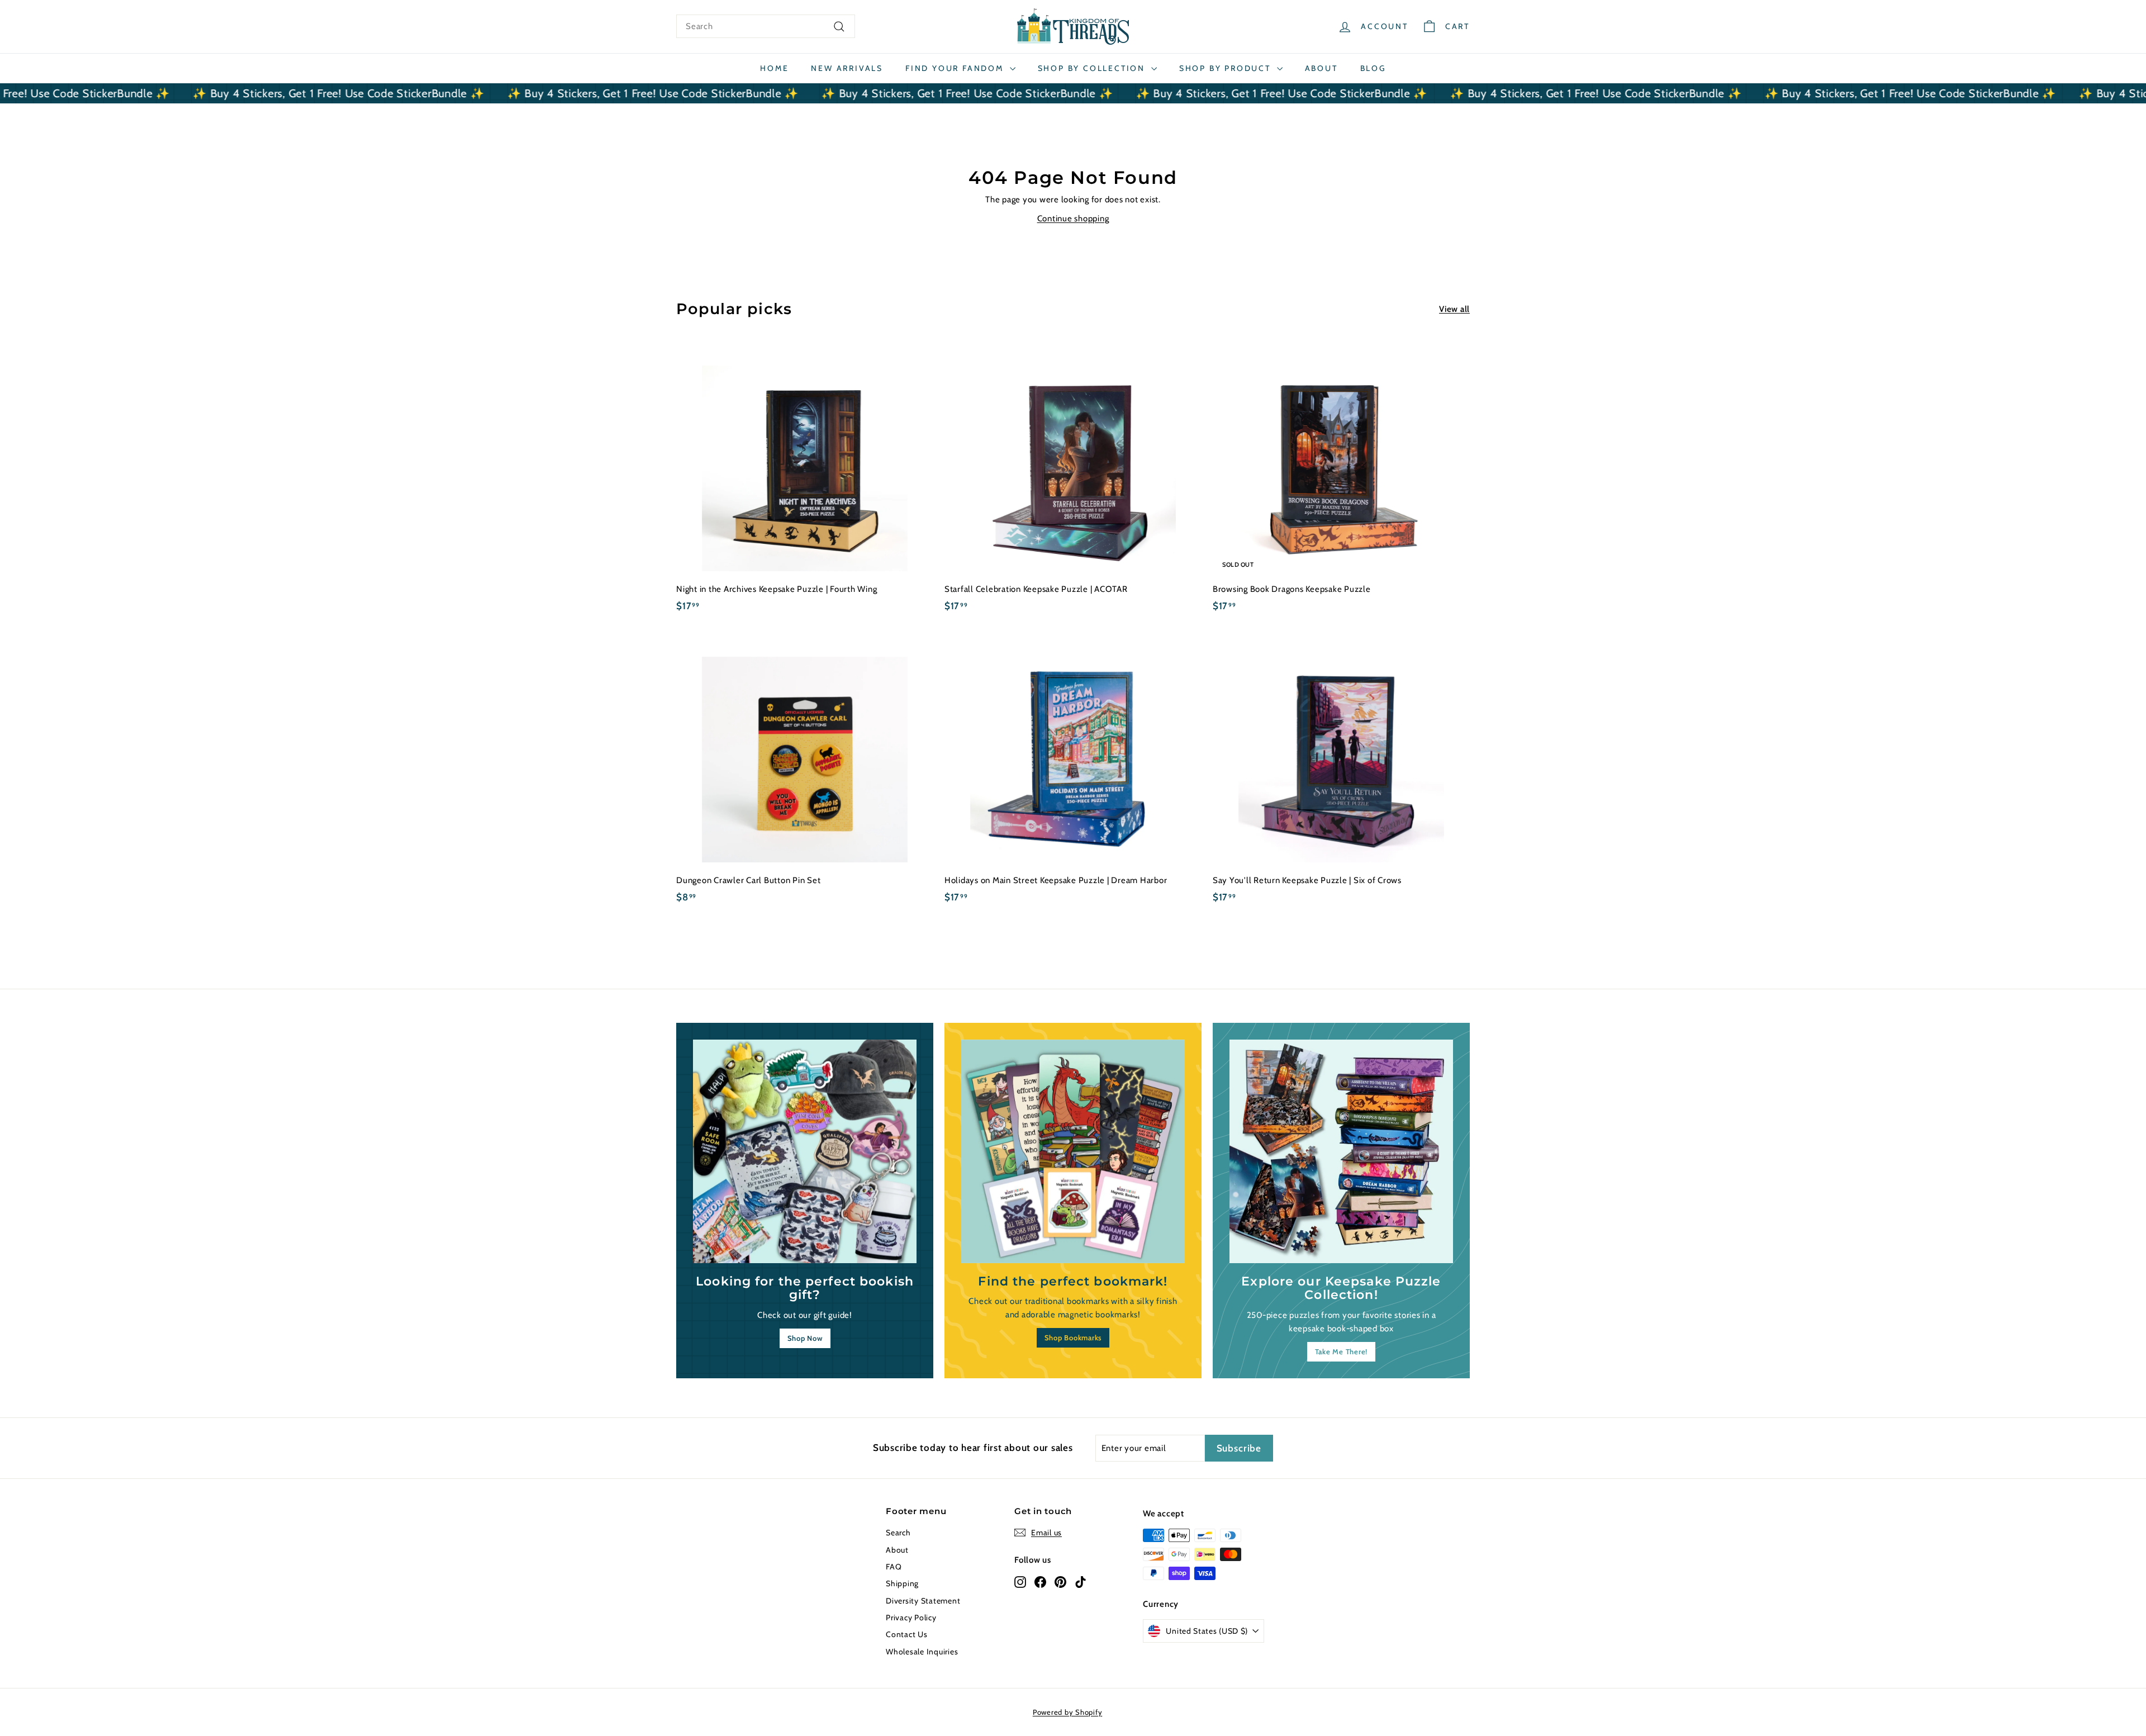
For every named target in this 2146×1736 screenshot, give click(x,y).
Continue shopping (1073, 219)
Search (898, 1533)
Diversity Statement (923, 1601)
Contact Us (907, 1634)
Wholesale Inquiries (922, 1652)
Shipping (902, 1583)
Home (774, 68)
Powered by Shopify (1068, 1712)
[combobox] (766, 26)
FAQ (894, 1567)
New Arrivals (847, 68)
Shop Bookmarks (1073, 1337)
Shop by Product (1227, 68)
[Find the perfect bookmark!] (1073, 1151)
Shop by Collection (1093, 68)
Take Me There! (1342, 1351)
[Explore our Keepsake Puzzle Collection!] (1341, 1151)
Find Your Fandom (956, 68)
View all (1454, 309)
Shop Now (805, 1338)
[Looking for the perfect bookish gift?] (805, 1151)
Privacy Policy (911, 1618)
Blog (1373, 68)
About (1321, 68)
